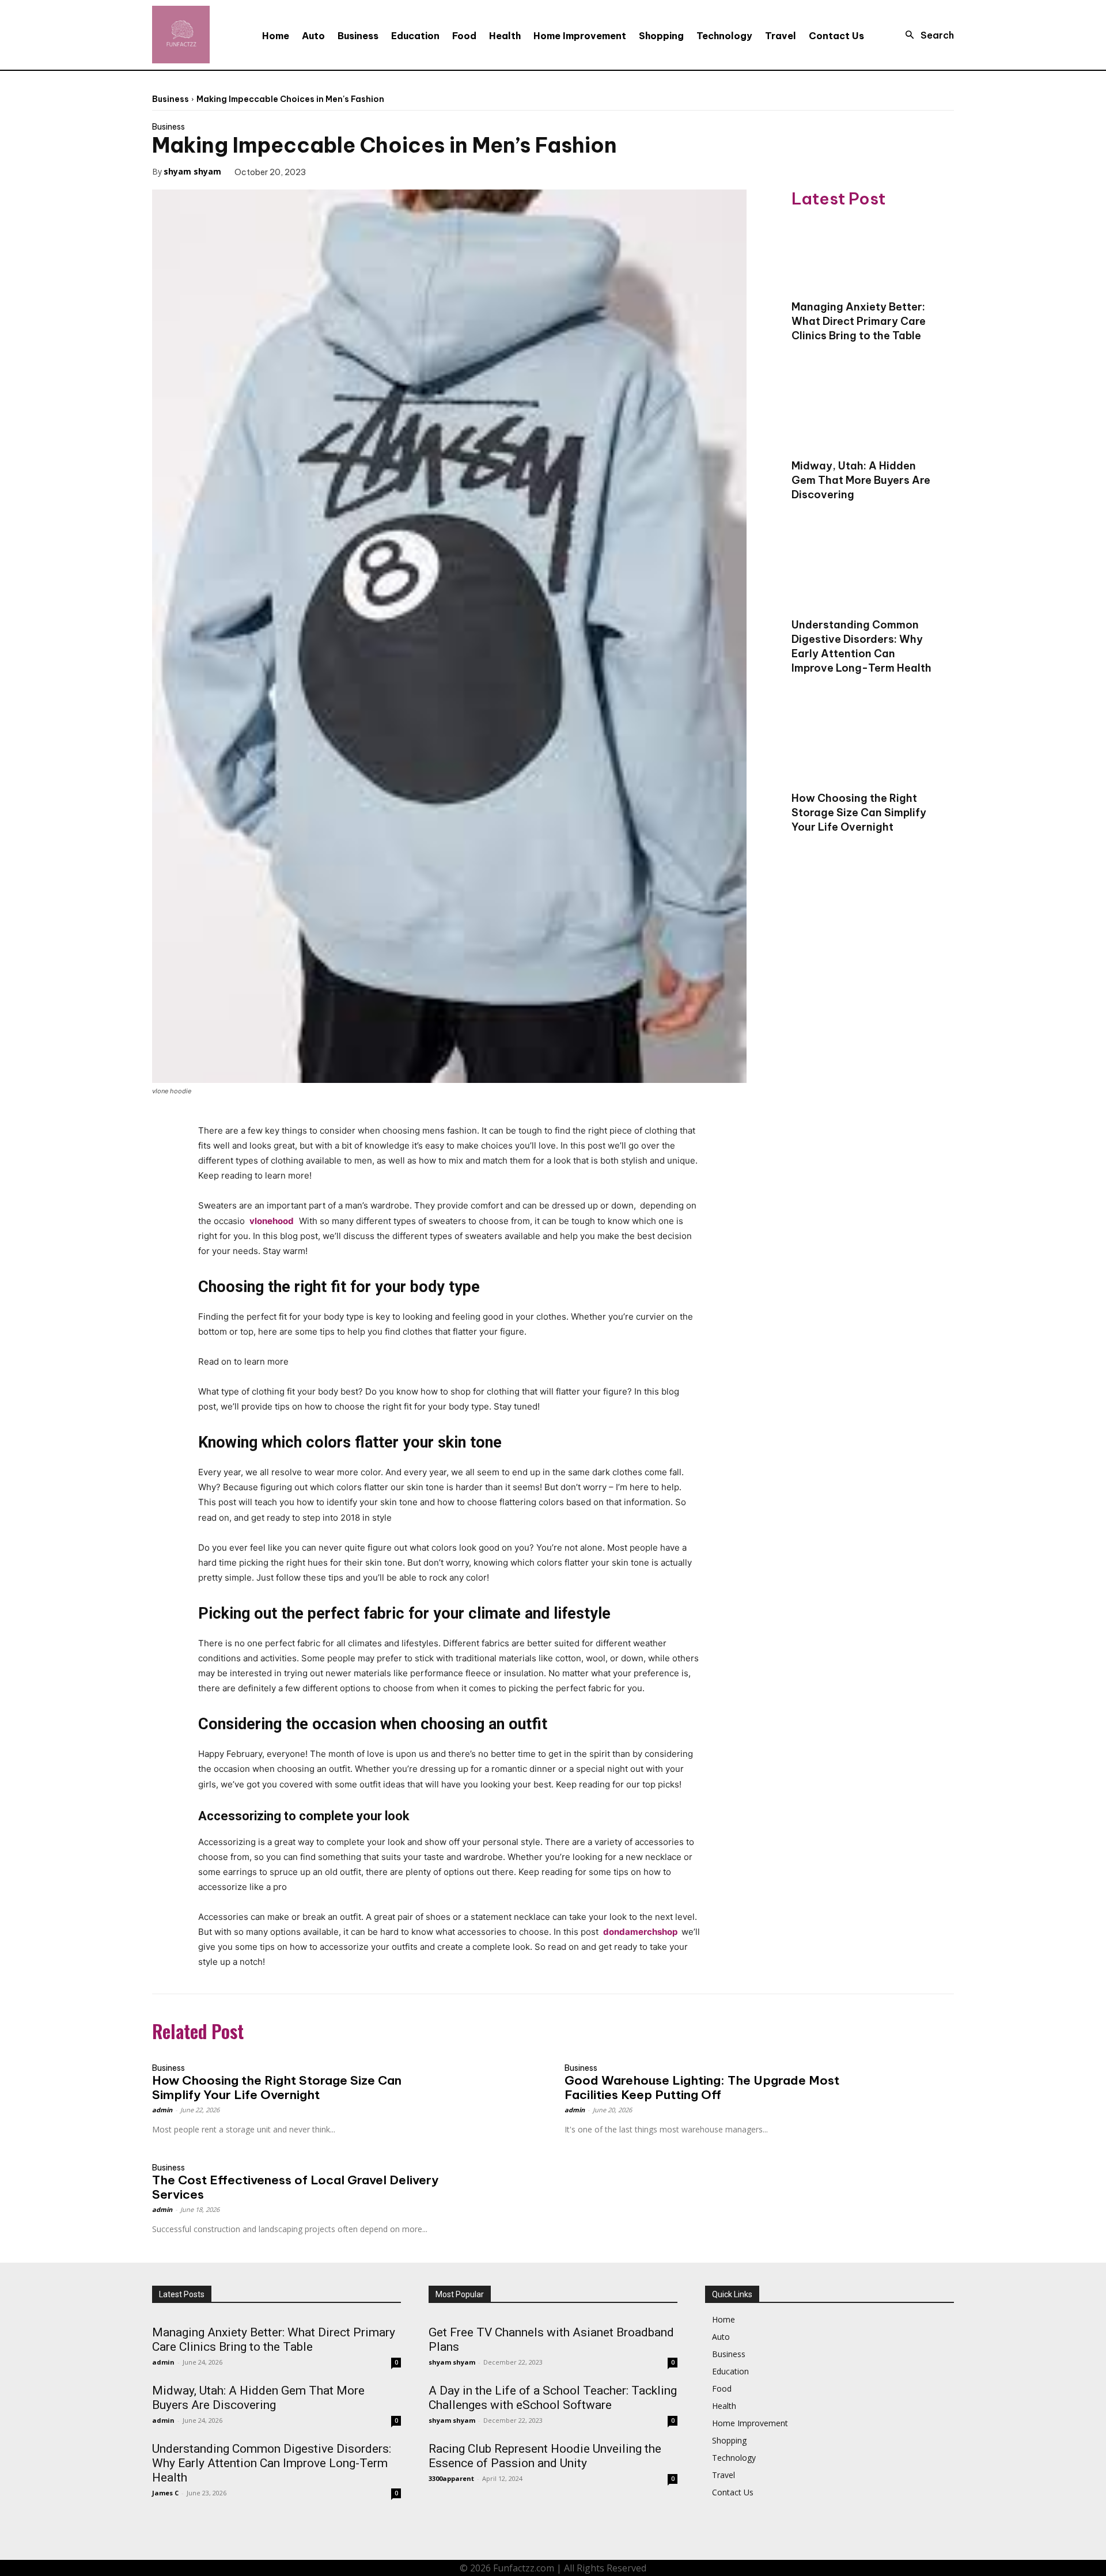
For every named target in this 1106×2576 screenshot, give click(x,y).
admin (162, 2110)
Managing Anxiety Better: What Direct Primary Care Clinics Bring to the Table (859, 321)
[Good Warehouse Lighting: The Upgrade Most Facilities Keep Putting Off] (905, 2081)
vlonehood (272, 1221)
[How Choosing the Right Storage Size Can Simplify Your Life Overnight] (864, 747)
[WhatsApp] (411, 171)
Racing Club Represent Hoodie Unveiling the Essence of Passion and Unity (545, 2456)
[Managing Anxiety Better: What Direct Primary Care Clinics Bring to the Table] (864, 256)
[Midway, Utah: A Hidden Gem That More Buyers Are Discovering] (864, 415)
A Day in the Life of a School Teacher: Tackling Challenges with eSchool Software (553, 2398)
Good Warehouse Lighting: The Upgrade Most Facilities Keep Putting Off (702, 2088)
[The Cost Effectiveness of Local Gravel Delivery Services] (493, 2181)
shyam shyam (192, 171)
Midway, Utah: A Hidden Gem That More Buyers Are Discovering (861, 480)
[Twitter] (358, 171)
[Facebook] (331, 171)
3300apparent (451, 2478)
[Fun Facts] (181, 35)
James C (165, 2493)
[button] (926, 35)
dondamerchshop (640, 1932)
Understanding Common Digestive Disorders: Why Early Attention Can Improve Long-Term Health (861, 646)
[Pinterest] (384, 171)
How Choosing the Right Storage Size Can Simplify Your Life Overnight (859, 812)
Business (171, 99)
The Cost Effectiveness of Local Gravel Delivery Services (295, 2187)
